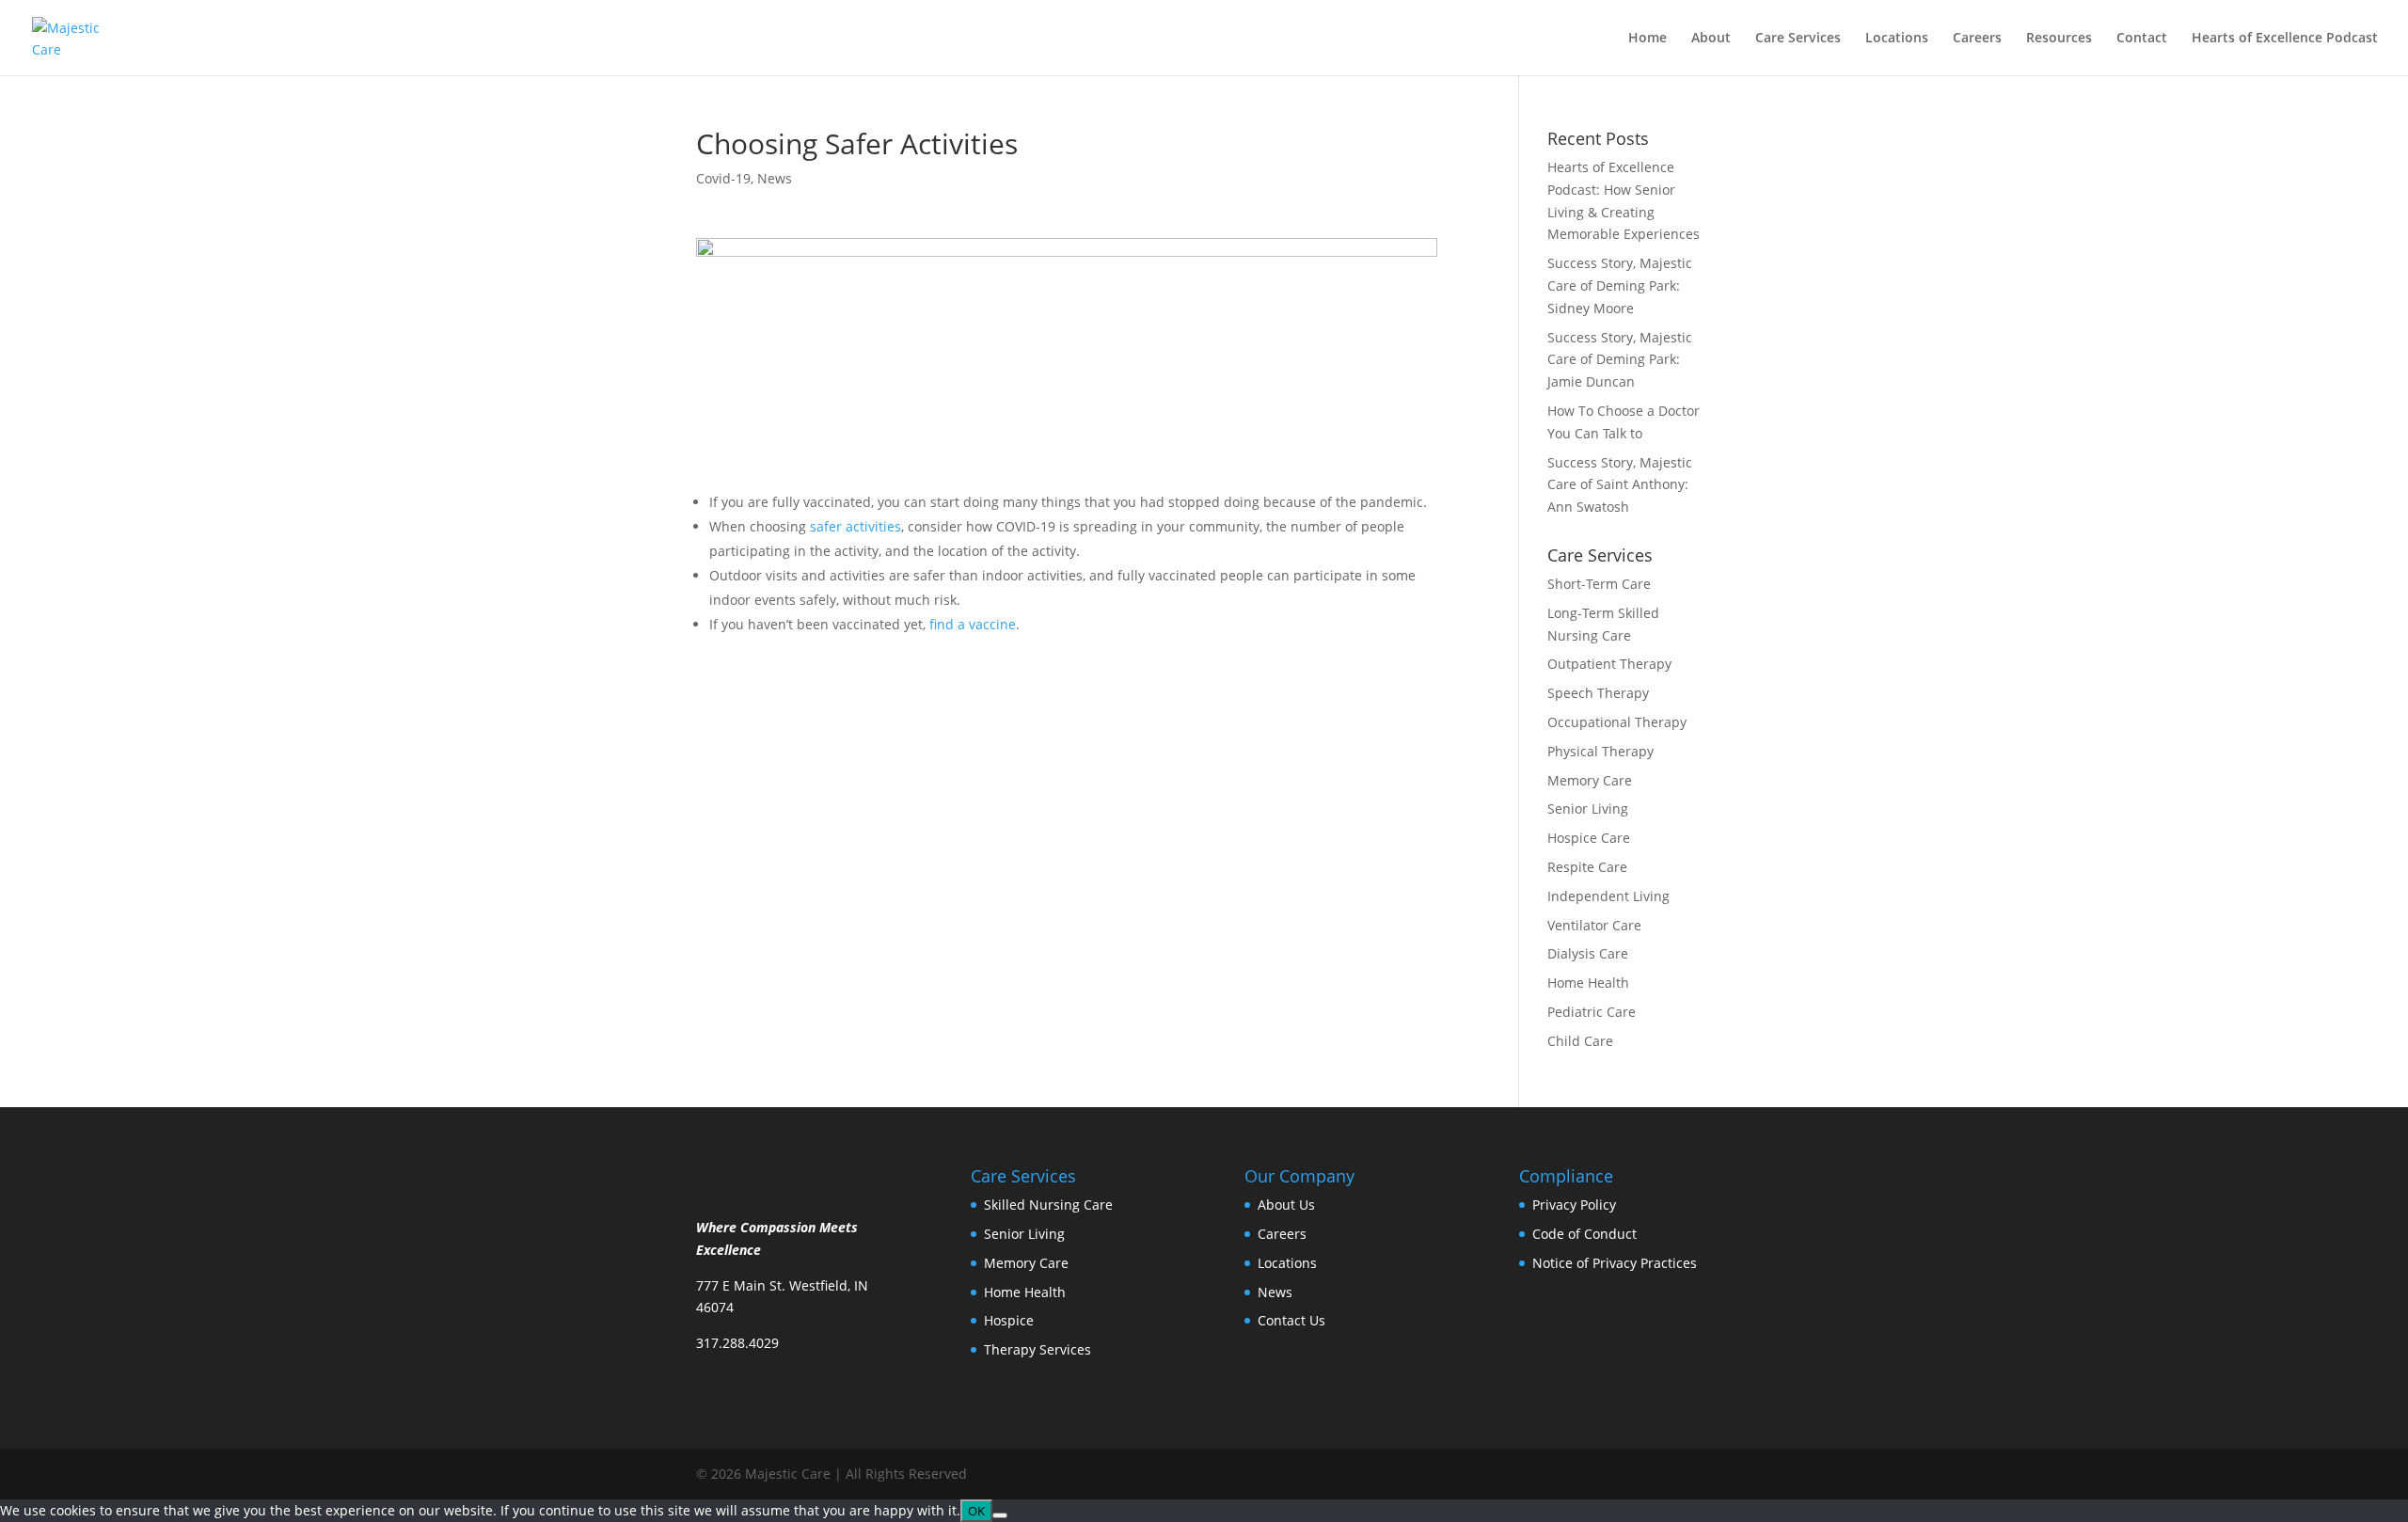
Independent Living (1608, 896)
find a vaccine (973, 624)
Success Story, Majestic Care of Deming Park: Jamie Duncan (1620, 360)
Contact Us (1291, 1320)
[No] (1000, 1515)
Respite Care (1587, 867)
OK (976, 1511)
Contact (2142, 39)
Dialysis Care (1588, 953)
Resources (2059, 39)
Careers (1977, 39)
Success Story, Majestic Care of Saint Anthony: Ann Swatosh (1620, 485)
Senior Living (1588, 809)
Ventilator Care (1594, 925)
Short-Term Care (1599, 584)
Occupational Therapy (1617, 722)
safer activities (854, 526)
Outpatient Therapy (1609, 664)
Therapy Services (1038, 1349)
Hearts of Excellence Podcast (2285, 39)
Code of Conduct (1584, 1234)
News (775, 178)
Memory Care (1590, 780)
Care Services (1798, 39)
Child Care (1580, 1041)
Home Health (1588, 983)
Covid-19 (723, 178)
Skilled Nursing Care (1048, 1205)
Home (1648, 39)
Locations (1897, 39)
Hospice (1009, 1320)
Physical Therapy (1600, 751)
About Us (1286, 1205)
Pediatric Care (1592, 1012)
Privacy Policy (1574, 1205)
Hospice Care (1589, 838)
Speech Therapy (1598, 693)
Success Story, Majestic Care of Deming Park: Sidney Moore (1620, 285)
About (1711, 39)
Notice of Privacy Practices (1615, 1263)
